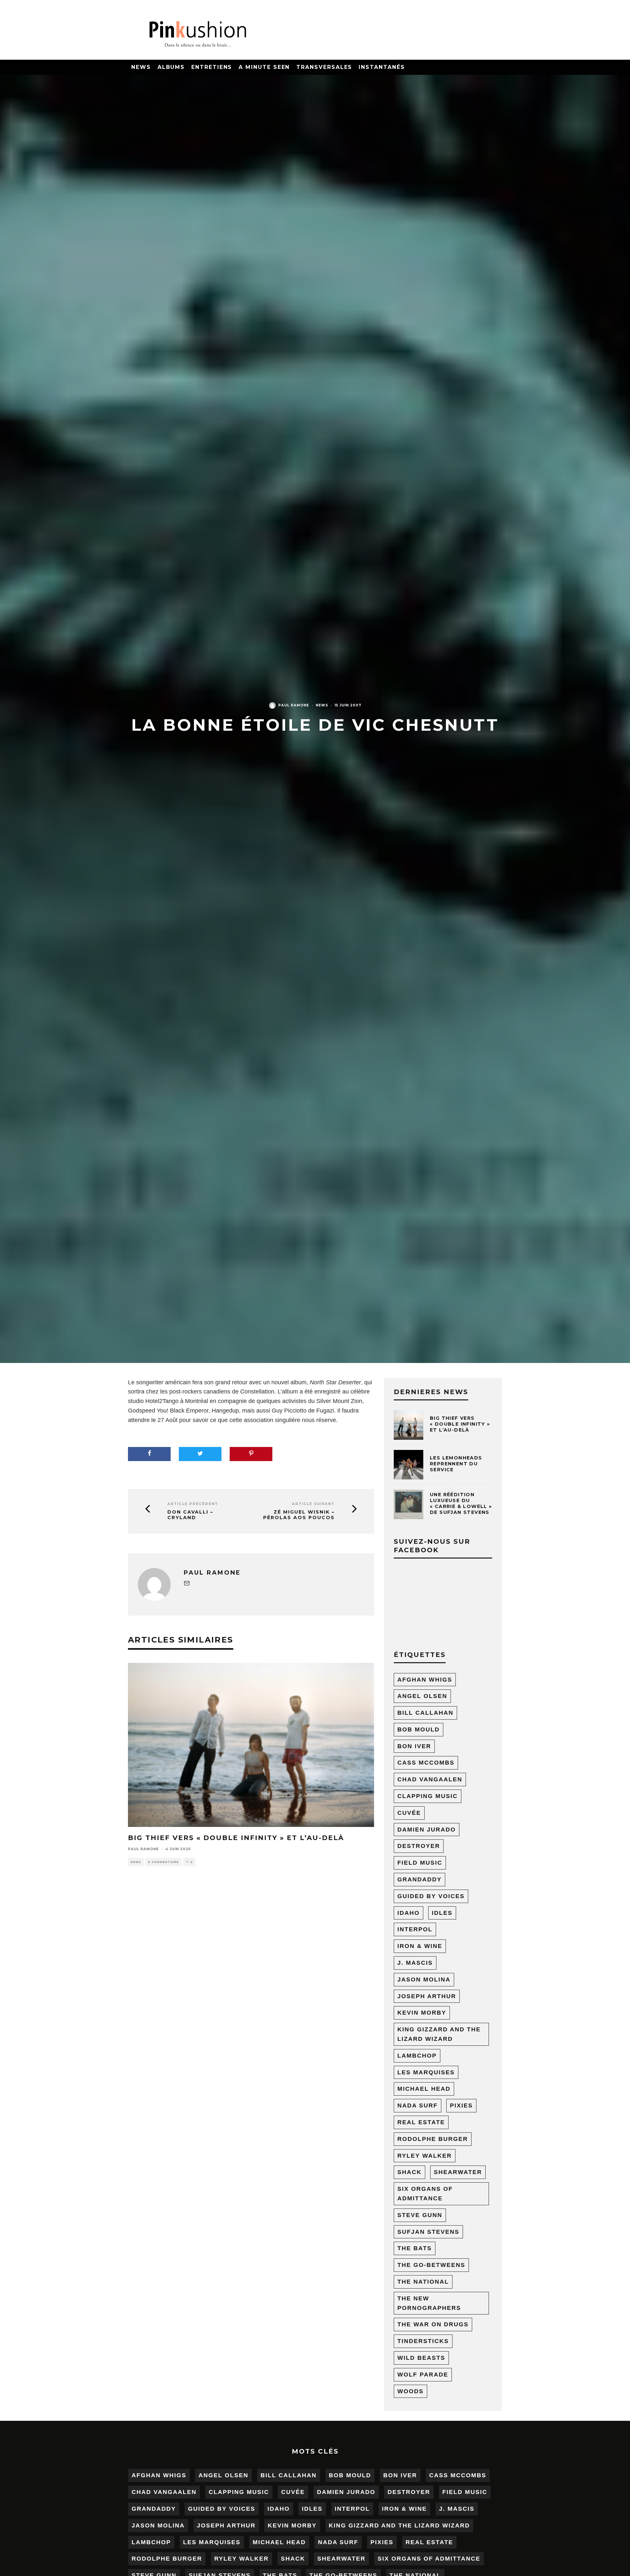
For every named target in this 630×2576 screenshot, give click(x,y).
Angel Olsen (422, 1696)
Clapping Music (428, 1796)
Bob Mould (419, 1729)
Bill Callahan (425, 1713)
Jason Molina (424, 1979)
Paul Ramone (294, 705)
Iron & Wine (420, 1946)
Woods (410, 2391)
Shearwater (458, 2172)
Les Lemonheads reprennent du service (456, 1464)
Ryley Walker (425, 2156)
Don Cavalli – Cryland (190, 1515)
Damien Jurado (427, 1830)
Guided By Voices (431, 1896)
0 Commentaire (163, 1862)
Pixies (461, 2105)
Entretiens (212, 67)
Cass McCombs (426, 1763)
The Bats (415, 2248)
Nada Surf (418, 2105)
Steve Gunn (420, 2215)
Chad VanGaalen (430, 1779)
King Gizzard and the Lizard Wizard (439, 2034)
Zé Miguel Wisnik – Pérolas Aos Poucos (299, 1515)
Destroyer (419, 1846)
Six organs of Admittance (425, 2194)
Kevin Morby (422, 2013)
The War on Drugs (433, 2324)
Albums (171, 67)
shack (409, 2172)
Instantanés (382, 67)
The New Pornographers (429, 2303)
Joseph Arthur (427, 1996)
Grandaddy (420, 1879)
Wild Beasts (421, 2358)
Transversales (324, 67)
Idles (442, 1913)
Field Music (420, 1863)
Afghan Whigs (425, 1680)
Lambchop (417, 2056)
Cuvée (409, 1813)
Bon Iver (414, 1746)
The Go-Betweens (431, 2265)
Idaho (409, 1913)
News (141, 67)
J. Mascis (415, 1963)
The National (423, 2282)
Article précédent (193, 1504)
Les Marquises (426, 2072)
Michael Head (424, 2089)
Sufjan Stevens (428, 2232)
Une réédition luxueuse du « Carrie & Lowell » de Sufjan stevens (461, 1504)
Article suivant (313, 1504)
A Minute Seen (264, 67)
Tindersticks (423, 2341)
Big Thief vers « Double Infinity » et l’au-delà (236, 1838)
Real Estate (421, 2122)
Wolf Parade (423, 2375)
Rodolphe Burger (433, 2139)
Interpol (415, 1929)
